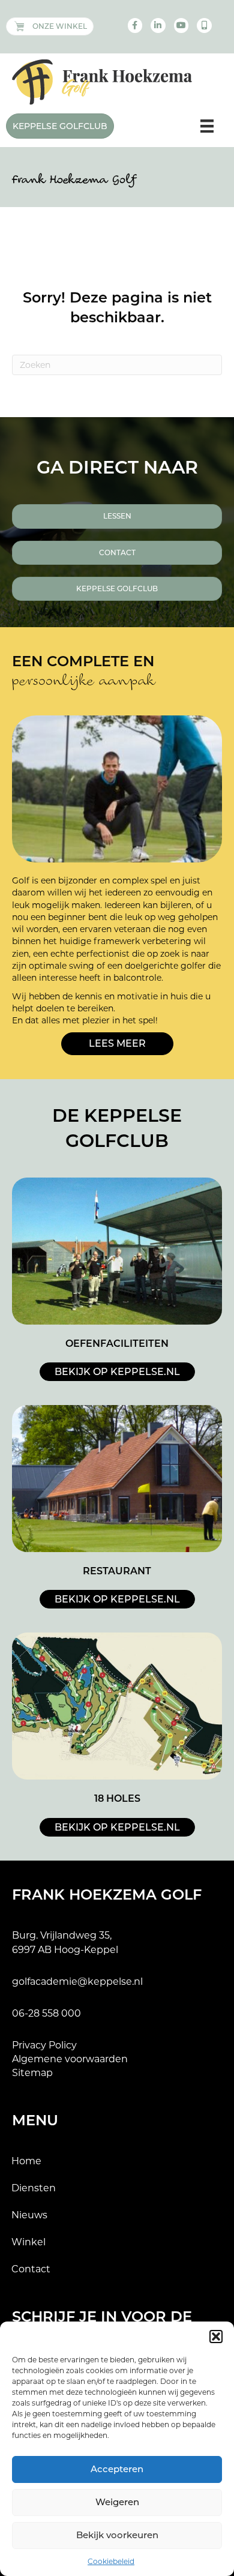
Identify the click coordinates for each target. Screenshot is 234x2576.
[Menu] (207, 126)
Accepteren (117, 2469)
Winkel (28, 2242)
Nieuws (29, 2215)
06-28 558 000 (46, 2013)
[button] (216, 2337)
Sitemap (32, 2073)
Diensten (34, 2188)
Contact (31, 2269)
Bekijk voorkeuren (117, 2535)
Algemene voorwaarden (70, 2059)
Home (26, 2161)
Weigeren (117, 2502)
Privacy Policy (44, 2045)
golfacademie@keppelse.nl (77, 1982)
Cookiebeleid (111, 2561)
